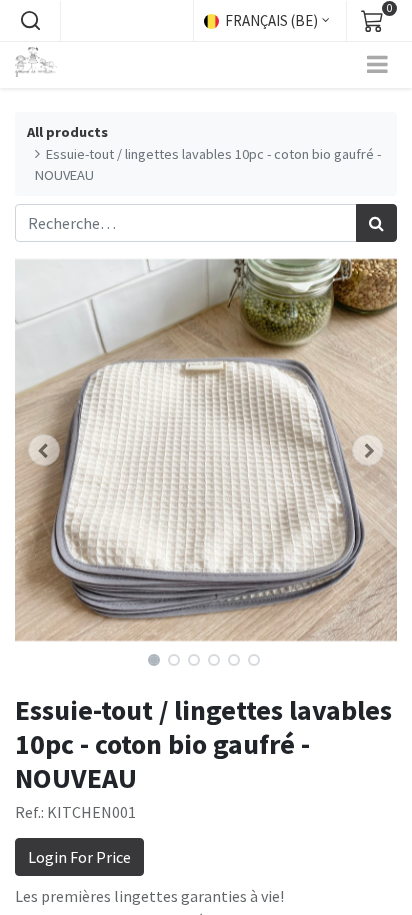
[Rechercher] (376, 223)
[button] (30, 21)
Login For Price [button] (79, 857)
